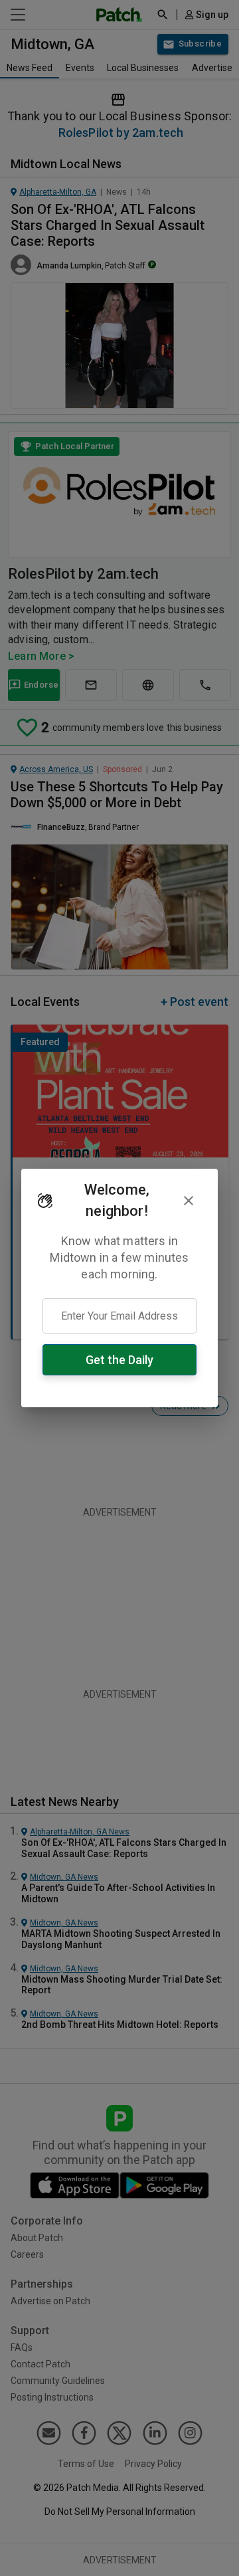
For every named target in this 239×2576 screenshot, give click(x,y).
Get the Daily (119, 1360)
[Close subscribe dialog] (189, 1201)
